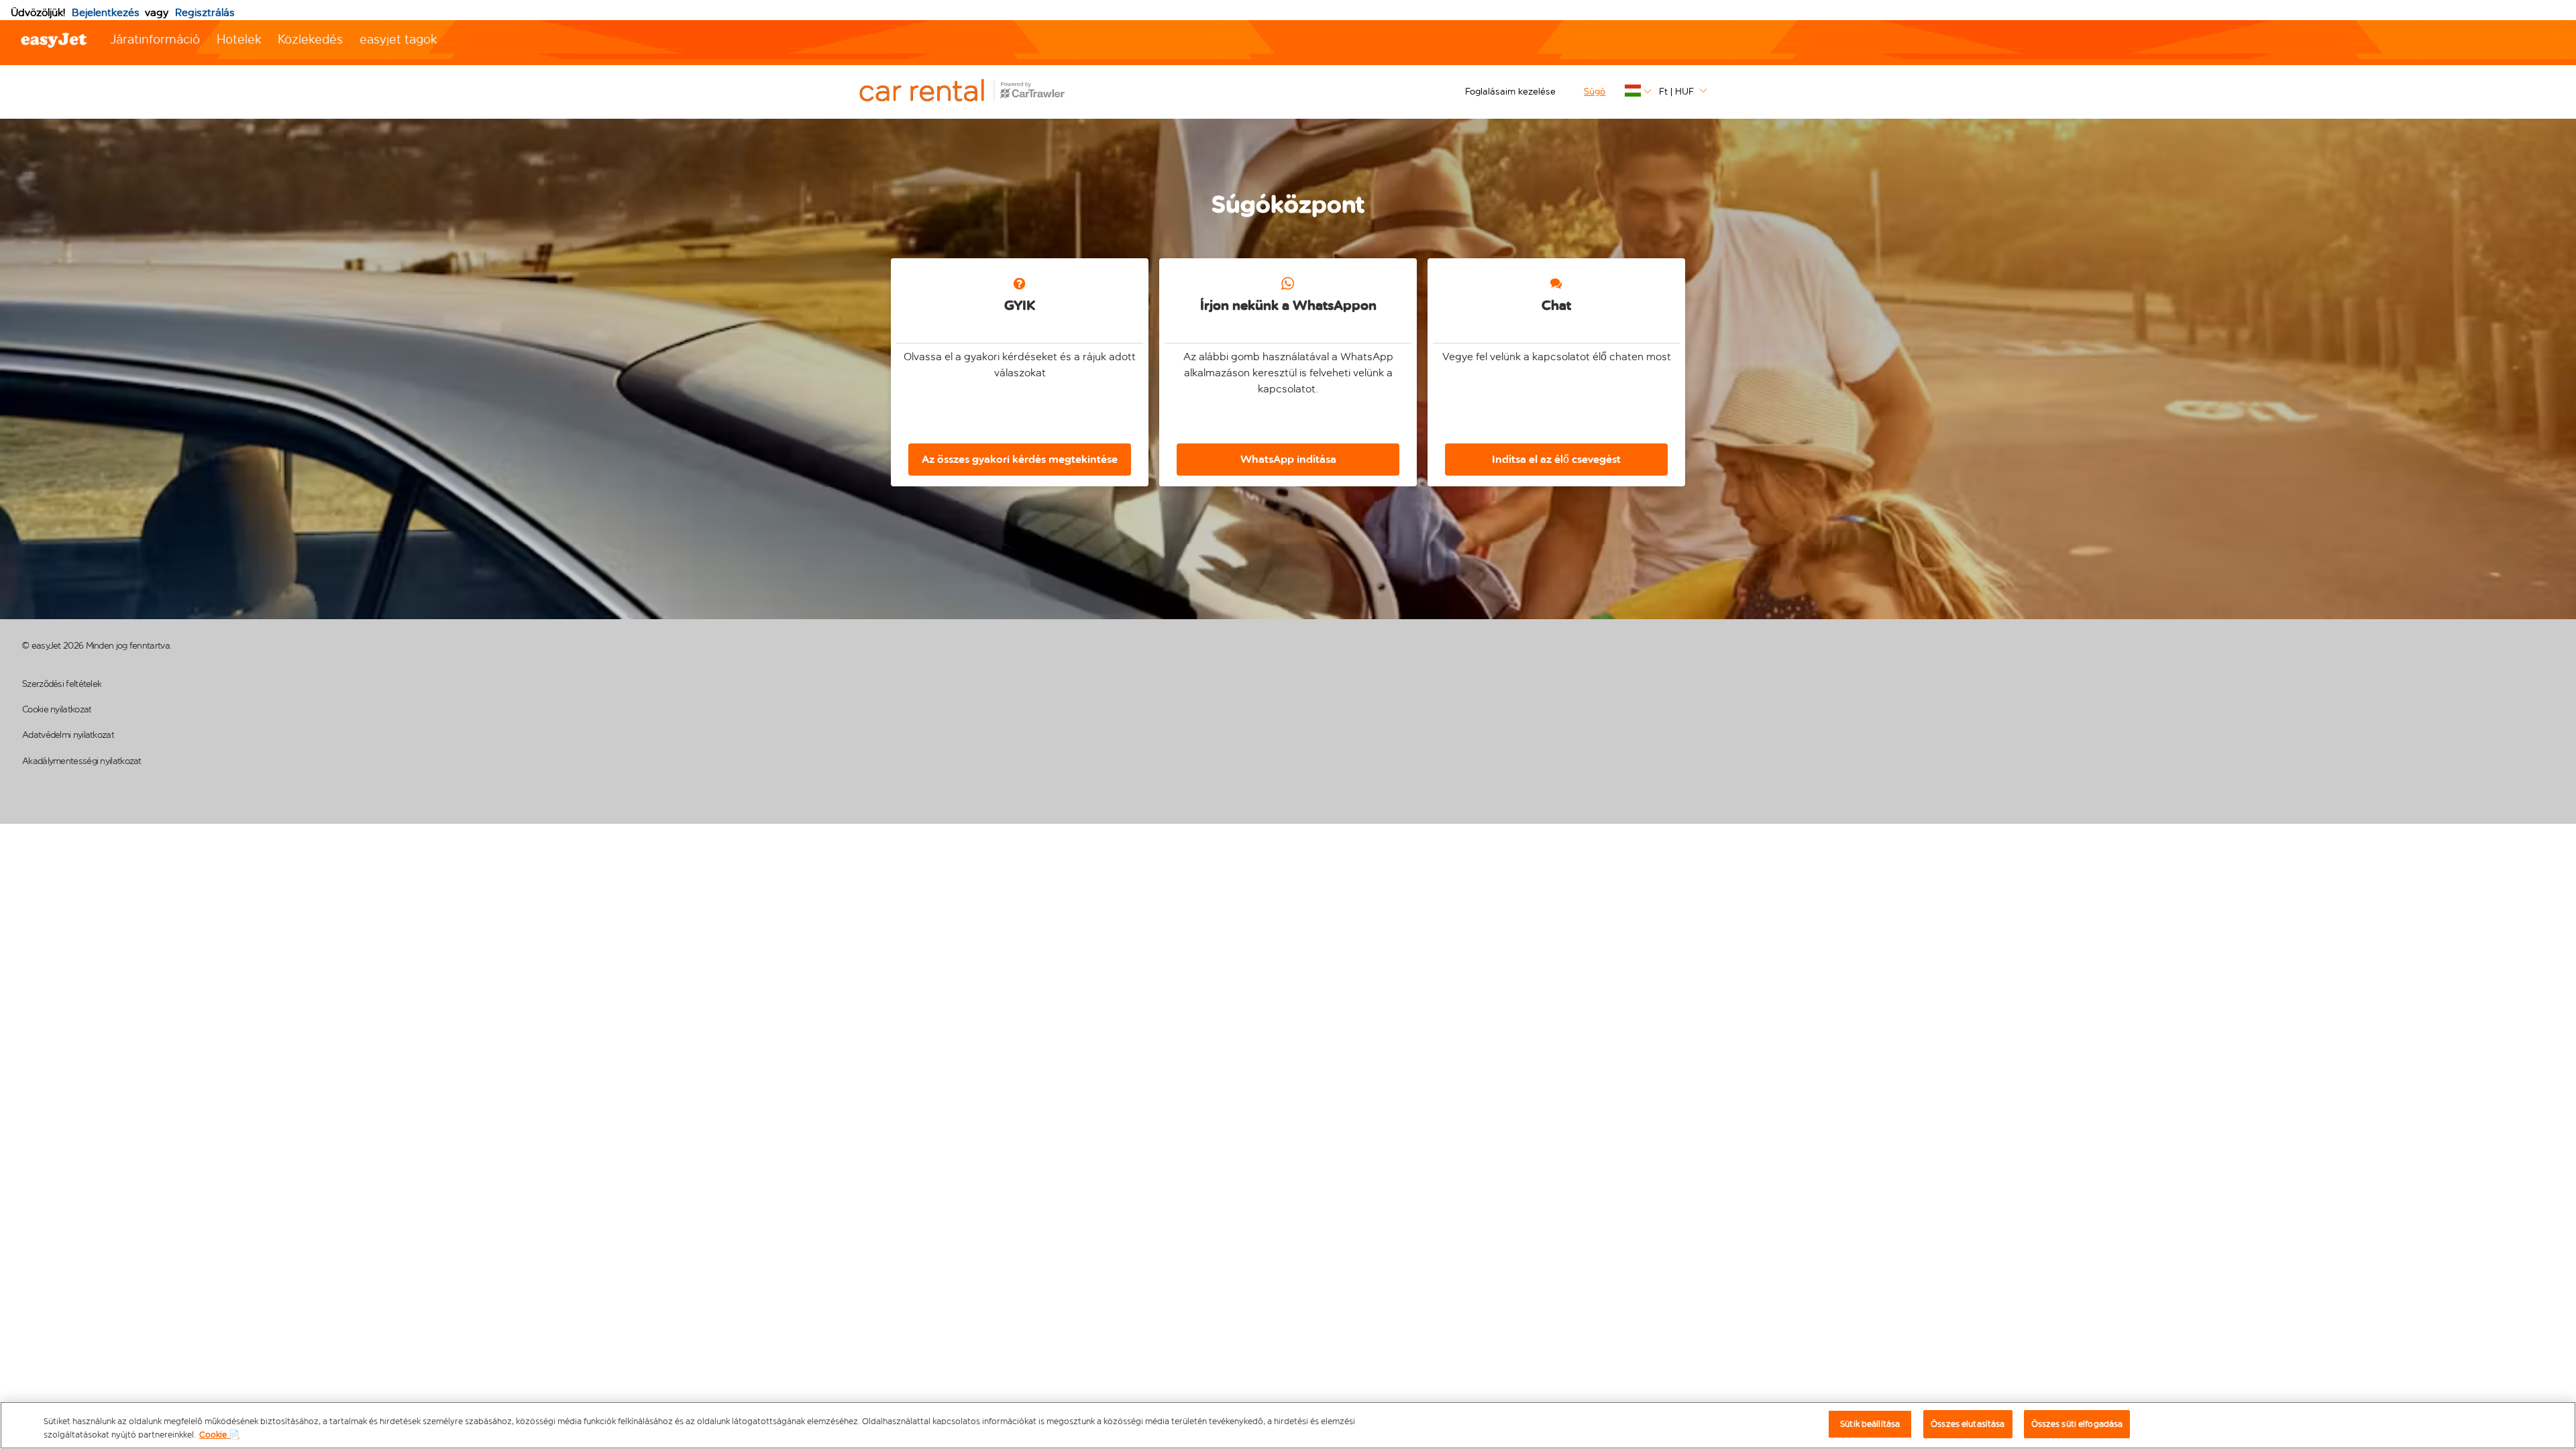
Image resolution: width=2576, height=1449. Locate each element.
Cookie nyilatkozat (57, 709)
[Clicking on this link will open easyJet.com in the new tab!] (977, 92)
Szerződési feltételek (62, 684)
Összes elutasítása (1968, 1424)
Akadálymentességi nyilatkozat (82, 761)
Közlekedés (310, 39)
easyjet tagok (398, 39)
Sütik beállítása (1870, 1424)
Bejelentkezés (106, 12)
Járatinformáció (155, 39)
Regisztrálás (205, 12)
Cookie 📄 (219, 1435)
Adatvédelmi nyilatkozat (68, 735)
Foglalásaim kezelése (1510, 92)
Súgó (1595, 92)
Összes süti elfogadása (2077, 1424)
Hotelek (239, 39)
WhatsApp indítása (1288, 459)
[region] (1288, 1425)
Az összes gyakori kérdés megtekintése (1020, 459)
